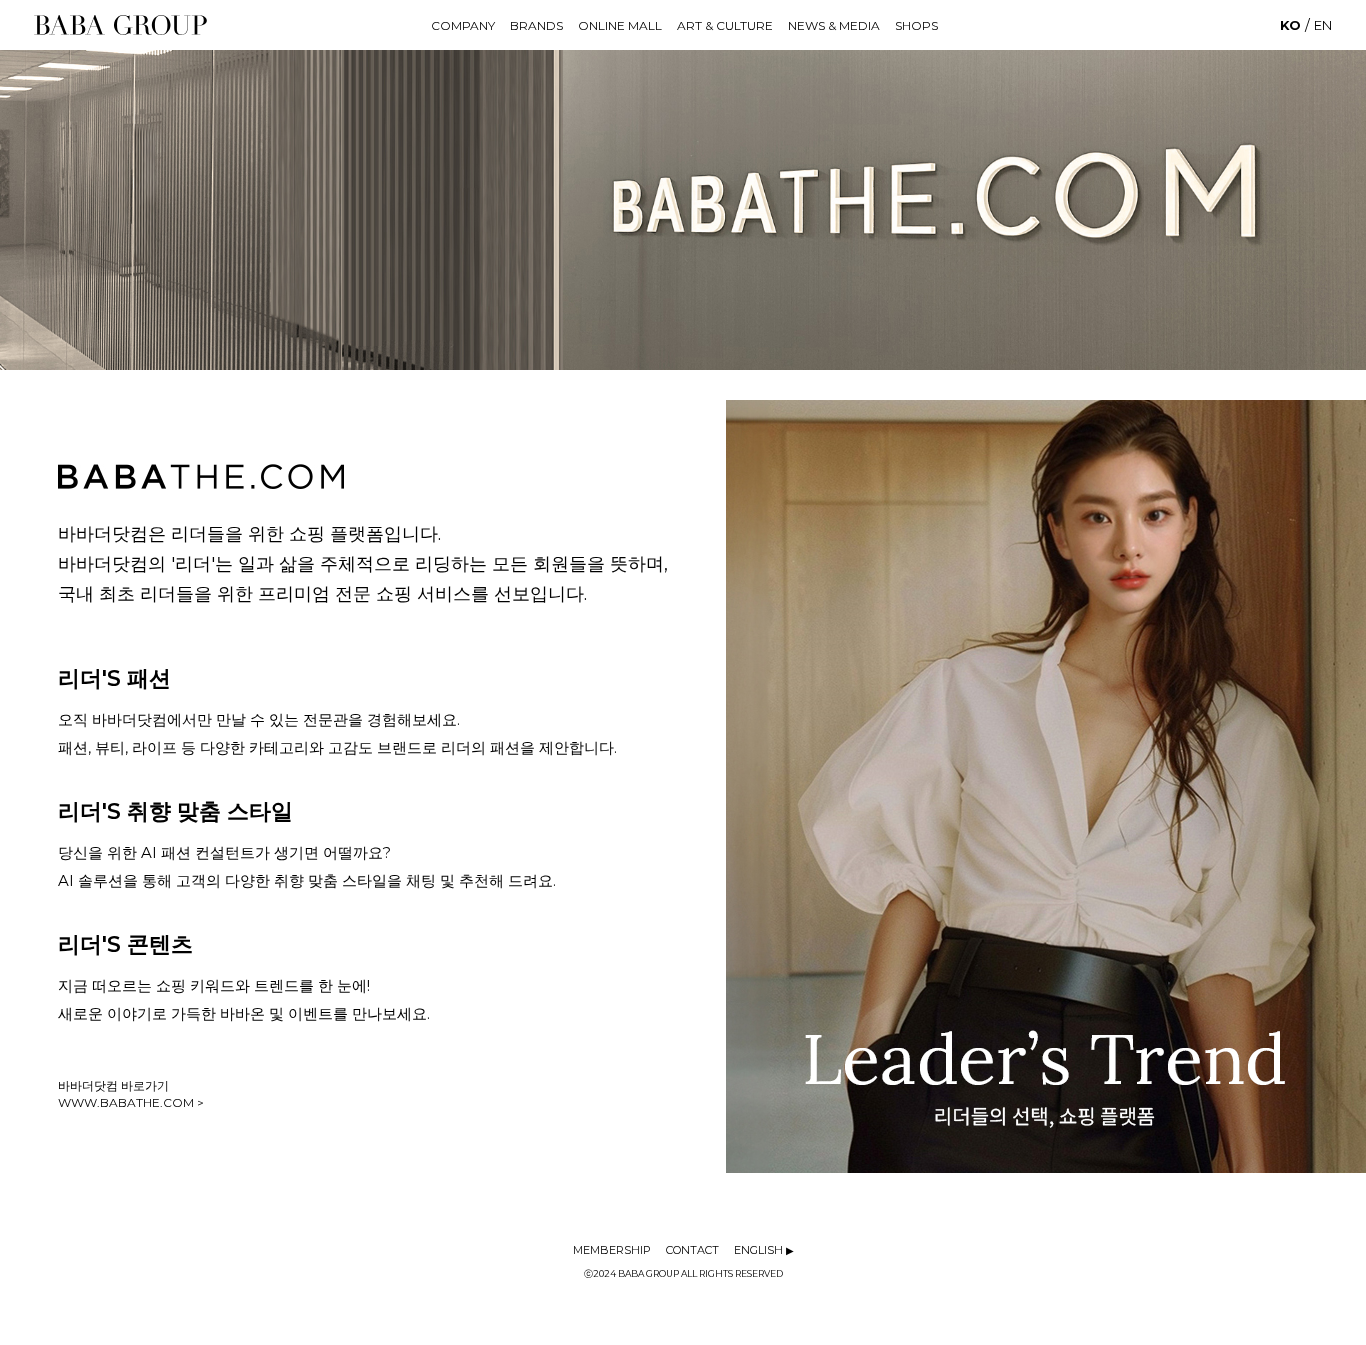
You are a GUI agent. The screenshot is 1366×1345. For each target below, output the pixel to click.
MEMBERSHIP (612, 1250)
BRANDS (536, 25)
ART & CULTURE (725, 25)
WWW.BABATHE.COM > (131, 1102)
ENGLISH (764, 1250)
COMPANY (463, 25)
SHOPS (916, 25)
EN (1323, 25)
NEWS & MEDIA (834, 25)
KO (1290, 25)
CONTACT (692, 1250)
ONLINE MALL (620, 25)
